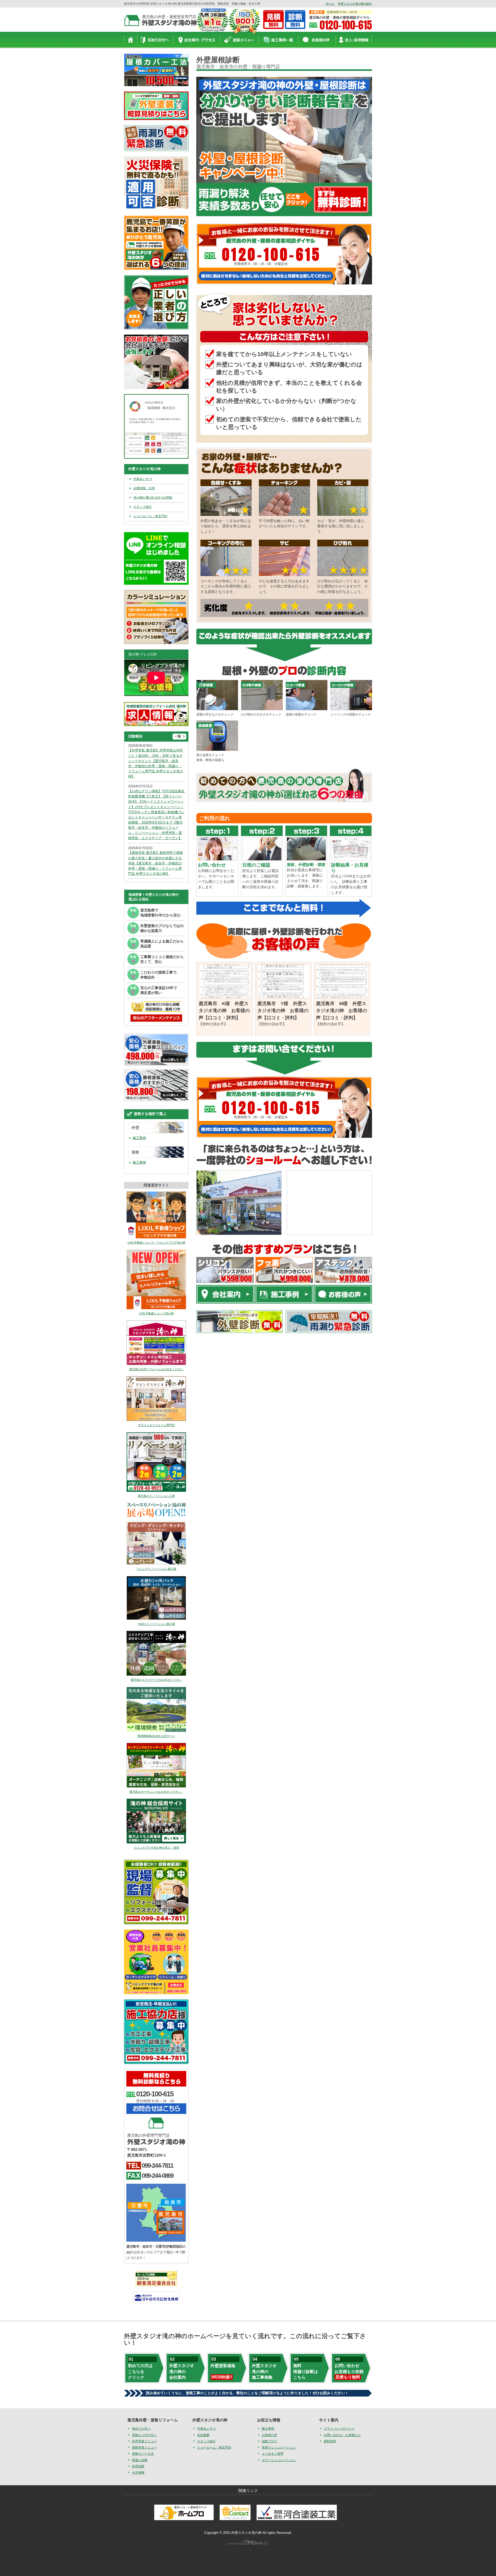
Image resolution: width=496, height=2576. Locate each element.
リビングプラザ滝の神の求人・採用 (156, 1848)
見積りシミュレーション (279, 2448)
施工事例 (139, 1138)
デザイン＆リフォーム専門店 (156, 1425)
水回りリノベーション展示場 (156, 1624)
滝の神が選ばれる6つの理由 (153, 498)
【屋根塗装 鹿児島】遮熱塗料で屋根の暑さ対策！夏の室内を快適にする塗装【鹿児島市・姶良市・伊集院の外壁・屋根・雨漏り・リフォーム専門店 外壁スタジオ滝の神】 (156, 863)
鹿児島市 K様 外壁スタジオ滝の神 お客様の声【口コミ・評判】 (224, 1011)
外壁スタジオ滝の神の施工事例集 (264, 2371)
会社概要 (203, 2435)
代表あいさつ (143, 479)
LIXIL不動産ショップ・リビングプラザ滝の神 (156, 1242)
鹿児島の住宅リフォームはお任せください (156, 1369)
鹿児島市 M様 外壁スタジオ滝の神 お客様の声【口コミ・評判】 (342, 1011)
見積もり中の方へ (144, 2435)
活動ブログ (269, 2441)
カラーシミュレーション (279, 2460)
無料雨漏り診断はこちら (306, 2371)
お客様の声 (269, 2435)
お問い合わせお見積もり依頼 (349, 2371)
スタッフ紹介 (143, 507)
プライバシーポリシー (339, 2429)
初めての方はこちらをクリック (140, 2371)
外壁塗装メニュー (144, 2441)
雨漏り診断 (140, 2460)
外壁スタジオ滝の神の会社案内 (182, 2371)
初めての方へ (141, 2429)
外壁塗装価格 (223, 2371)
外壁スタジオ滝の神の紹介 (355, 4)
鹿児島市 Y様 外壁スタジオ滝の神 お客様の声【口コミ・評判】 (283, 1011)
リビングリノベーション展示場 (156, 1569)
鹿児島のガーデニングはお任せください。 (156, 1792)
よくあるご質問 (273, 2454)
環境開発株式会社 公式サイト (156, 1736)
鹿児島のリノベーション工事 (156, 1496)
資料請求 (330, 2441)
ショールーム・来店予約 (150, 516)
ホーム (330, 4)
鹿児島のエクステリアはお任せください (156, 1680)
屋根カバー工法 (143, 2454)
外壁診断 (138, 2466)
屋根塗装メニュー (144, 2448)
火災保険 (138, 2473)
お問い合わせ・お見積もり (342, 2435)
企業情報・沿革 (144, 488)
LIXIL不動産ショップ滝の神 (156, 1313)
